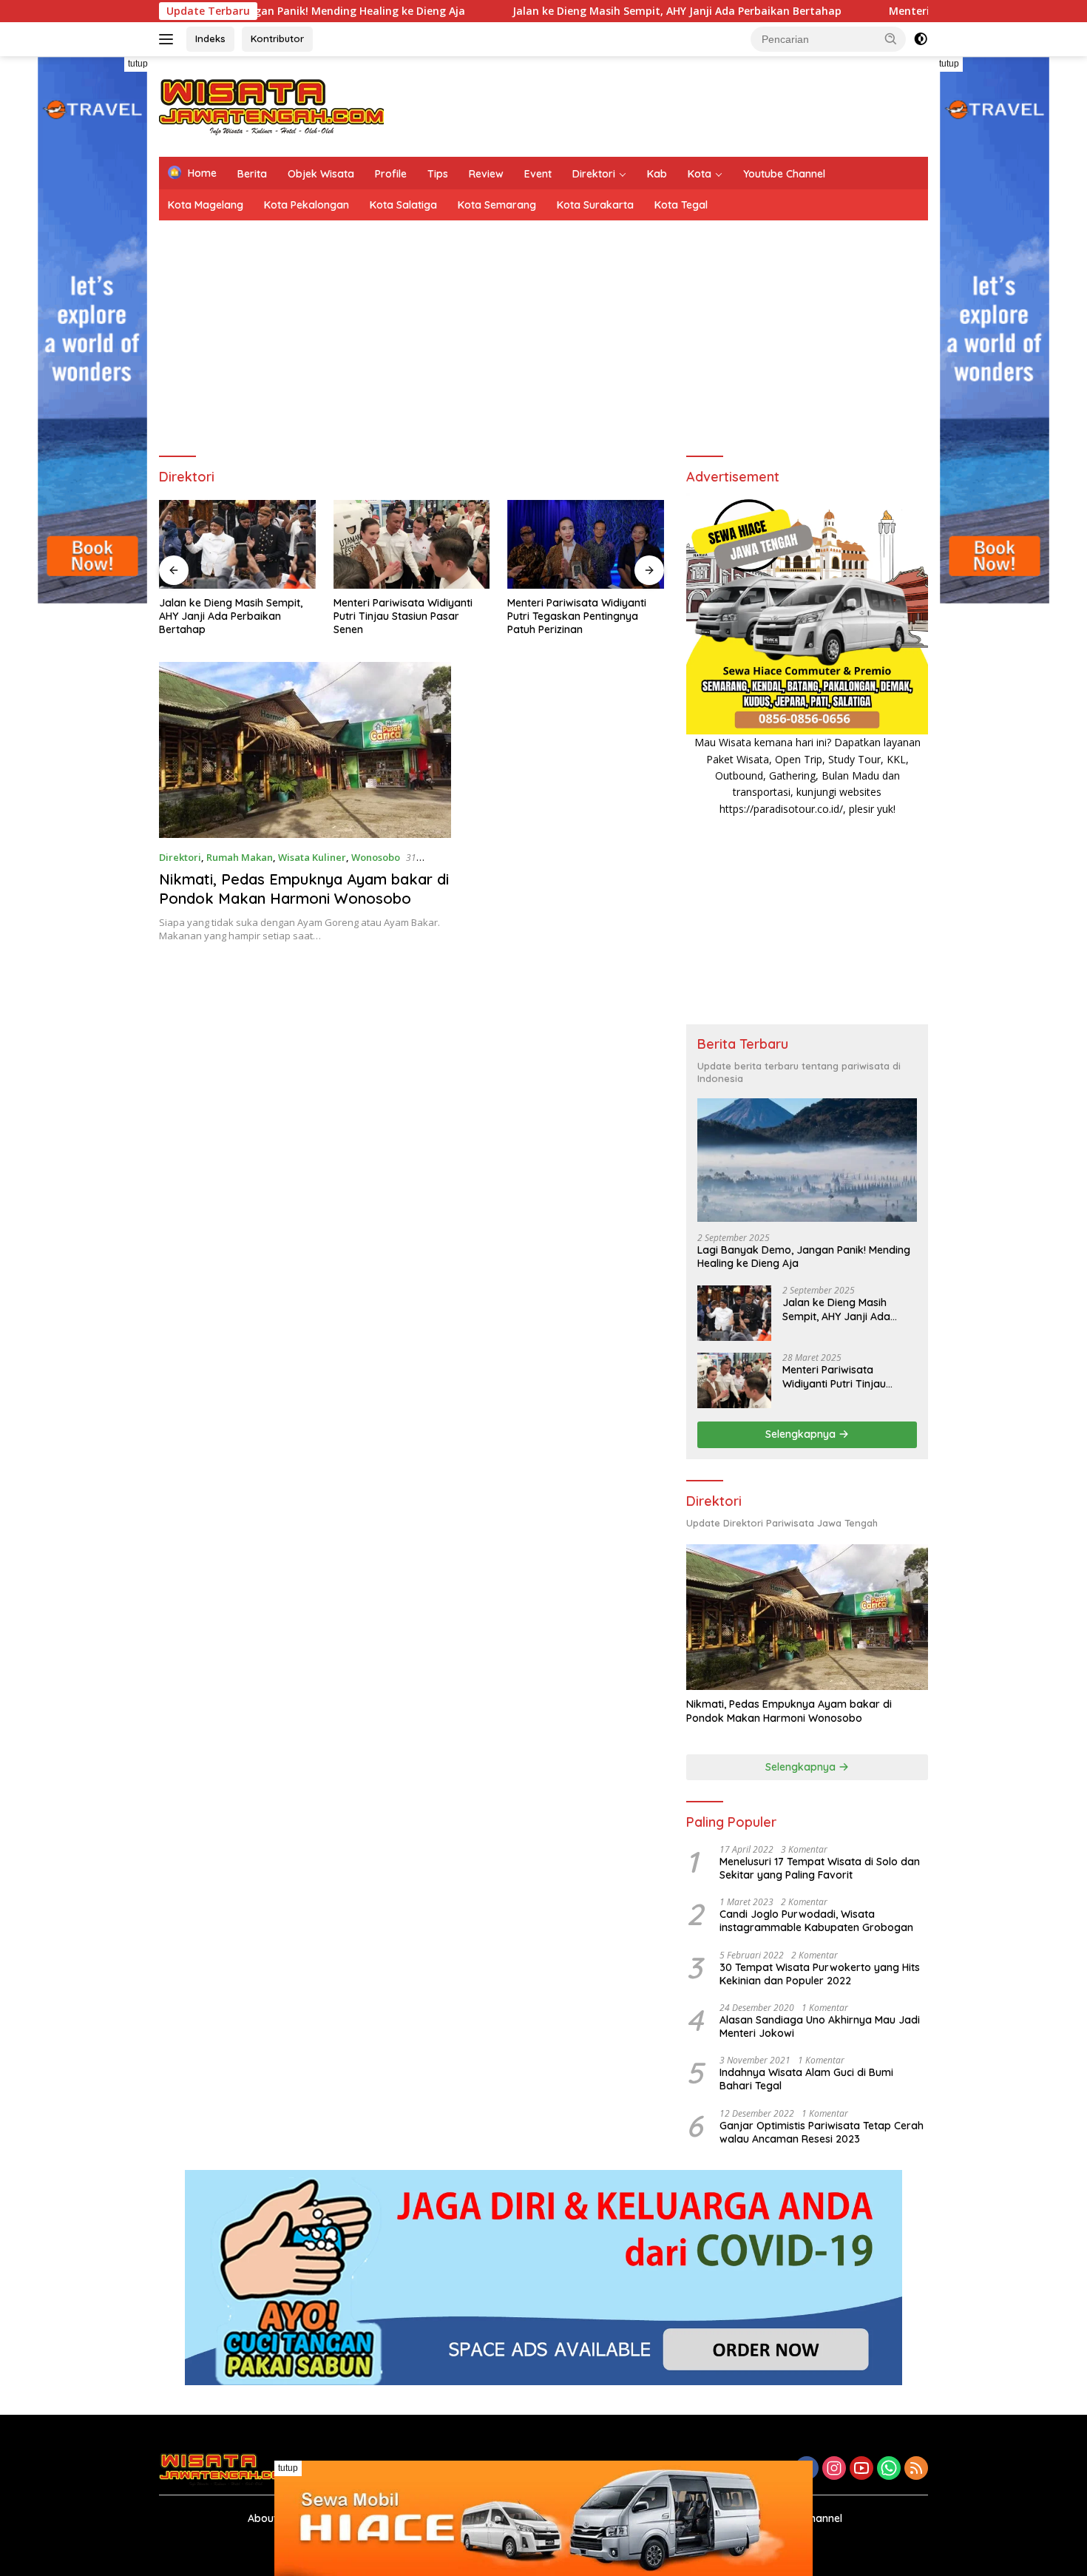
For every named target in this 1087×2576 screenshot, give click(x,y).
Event (538, 174)
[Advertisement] (659, 104)
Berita (252, 174)
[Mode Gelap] (921, 39)
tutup (138, 64)
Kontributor (277, 38)
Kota (700, 174)
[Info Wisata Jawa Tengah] (271, 105)
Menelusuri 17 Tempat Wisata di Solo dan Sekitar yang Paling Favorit (820, 1868)
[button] (891, 38)
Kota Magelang (206, 205)
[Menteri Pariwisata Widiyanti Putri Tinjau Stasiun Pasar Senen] (237, 544)
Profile (391, 174)
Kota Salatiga (403, 205)
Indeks (210, 38)
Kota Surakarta (595, 205)
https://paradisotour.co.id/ (781, 809)
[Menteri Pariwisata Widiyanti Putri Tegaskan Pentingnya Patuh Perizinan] (412, 544)
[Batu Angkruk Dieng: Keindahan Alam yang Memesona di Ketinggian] (586, 544)
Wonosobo (376, 857)
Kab (657, 174)
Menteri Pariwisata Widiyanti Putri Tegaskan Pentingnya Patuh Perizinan (403, 616)
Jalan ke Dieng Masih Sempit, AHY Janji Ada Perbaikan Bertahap (581, 11)
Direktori (594, 174)
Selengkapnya (802, 1434)
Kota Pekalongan (307, 205)
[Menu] (169, 39)
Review (486, 174)
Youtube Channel (784, 174)
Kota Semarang (497, 205)
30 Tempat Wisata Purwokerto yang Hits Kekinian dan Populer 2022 (820, 1974)
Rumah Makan (240, 857)
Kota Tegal (681, 205)
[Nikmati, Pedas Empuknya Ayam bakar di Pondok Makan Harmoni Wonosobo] (305, 750)
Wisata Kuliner (312, 857)
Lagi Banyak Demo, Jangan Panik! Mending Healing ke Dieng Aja (804, 1257)
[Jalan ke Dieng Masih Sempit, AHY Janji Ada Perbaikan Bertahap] (734, 1313)
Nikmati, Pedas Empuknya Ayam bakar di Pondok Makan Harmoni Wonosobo (304, 889)
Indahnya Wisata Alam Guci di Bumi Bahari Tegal (806, 2079)
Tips (438, 174)
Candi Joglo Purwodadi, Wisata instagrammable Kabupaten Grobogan (816, 1921)
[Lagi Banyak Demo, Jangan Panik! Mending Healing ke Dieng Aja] (807, 1160)
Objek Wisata (321, 174)
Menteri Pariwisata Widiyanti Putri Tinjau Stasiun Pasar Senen (228, 616)
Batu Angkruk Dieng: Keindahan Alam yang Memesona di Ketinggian (585, 616)
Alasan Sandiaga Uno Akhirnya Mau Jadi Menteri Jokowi (820, 2026)
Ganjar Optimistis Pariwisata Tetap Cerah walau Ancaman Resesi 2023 (822, 2132)
